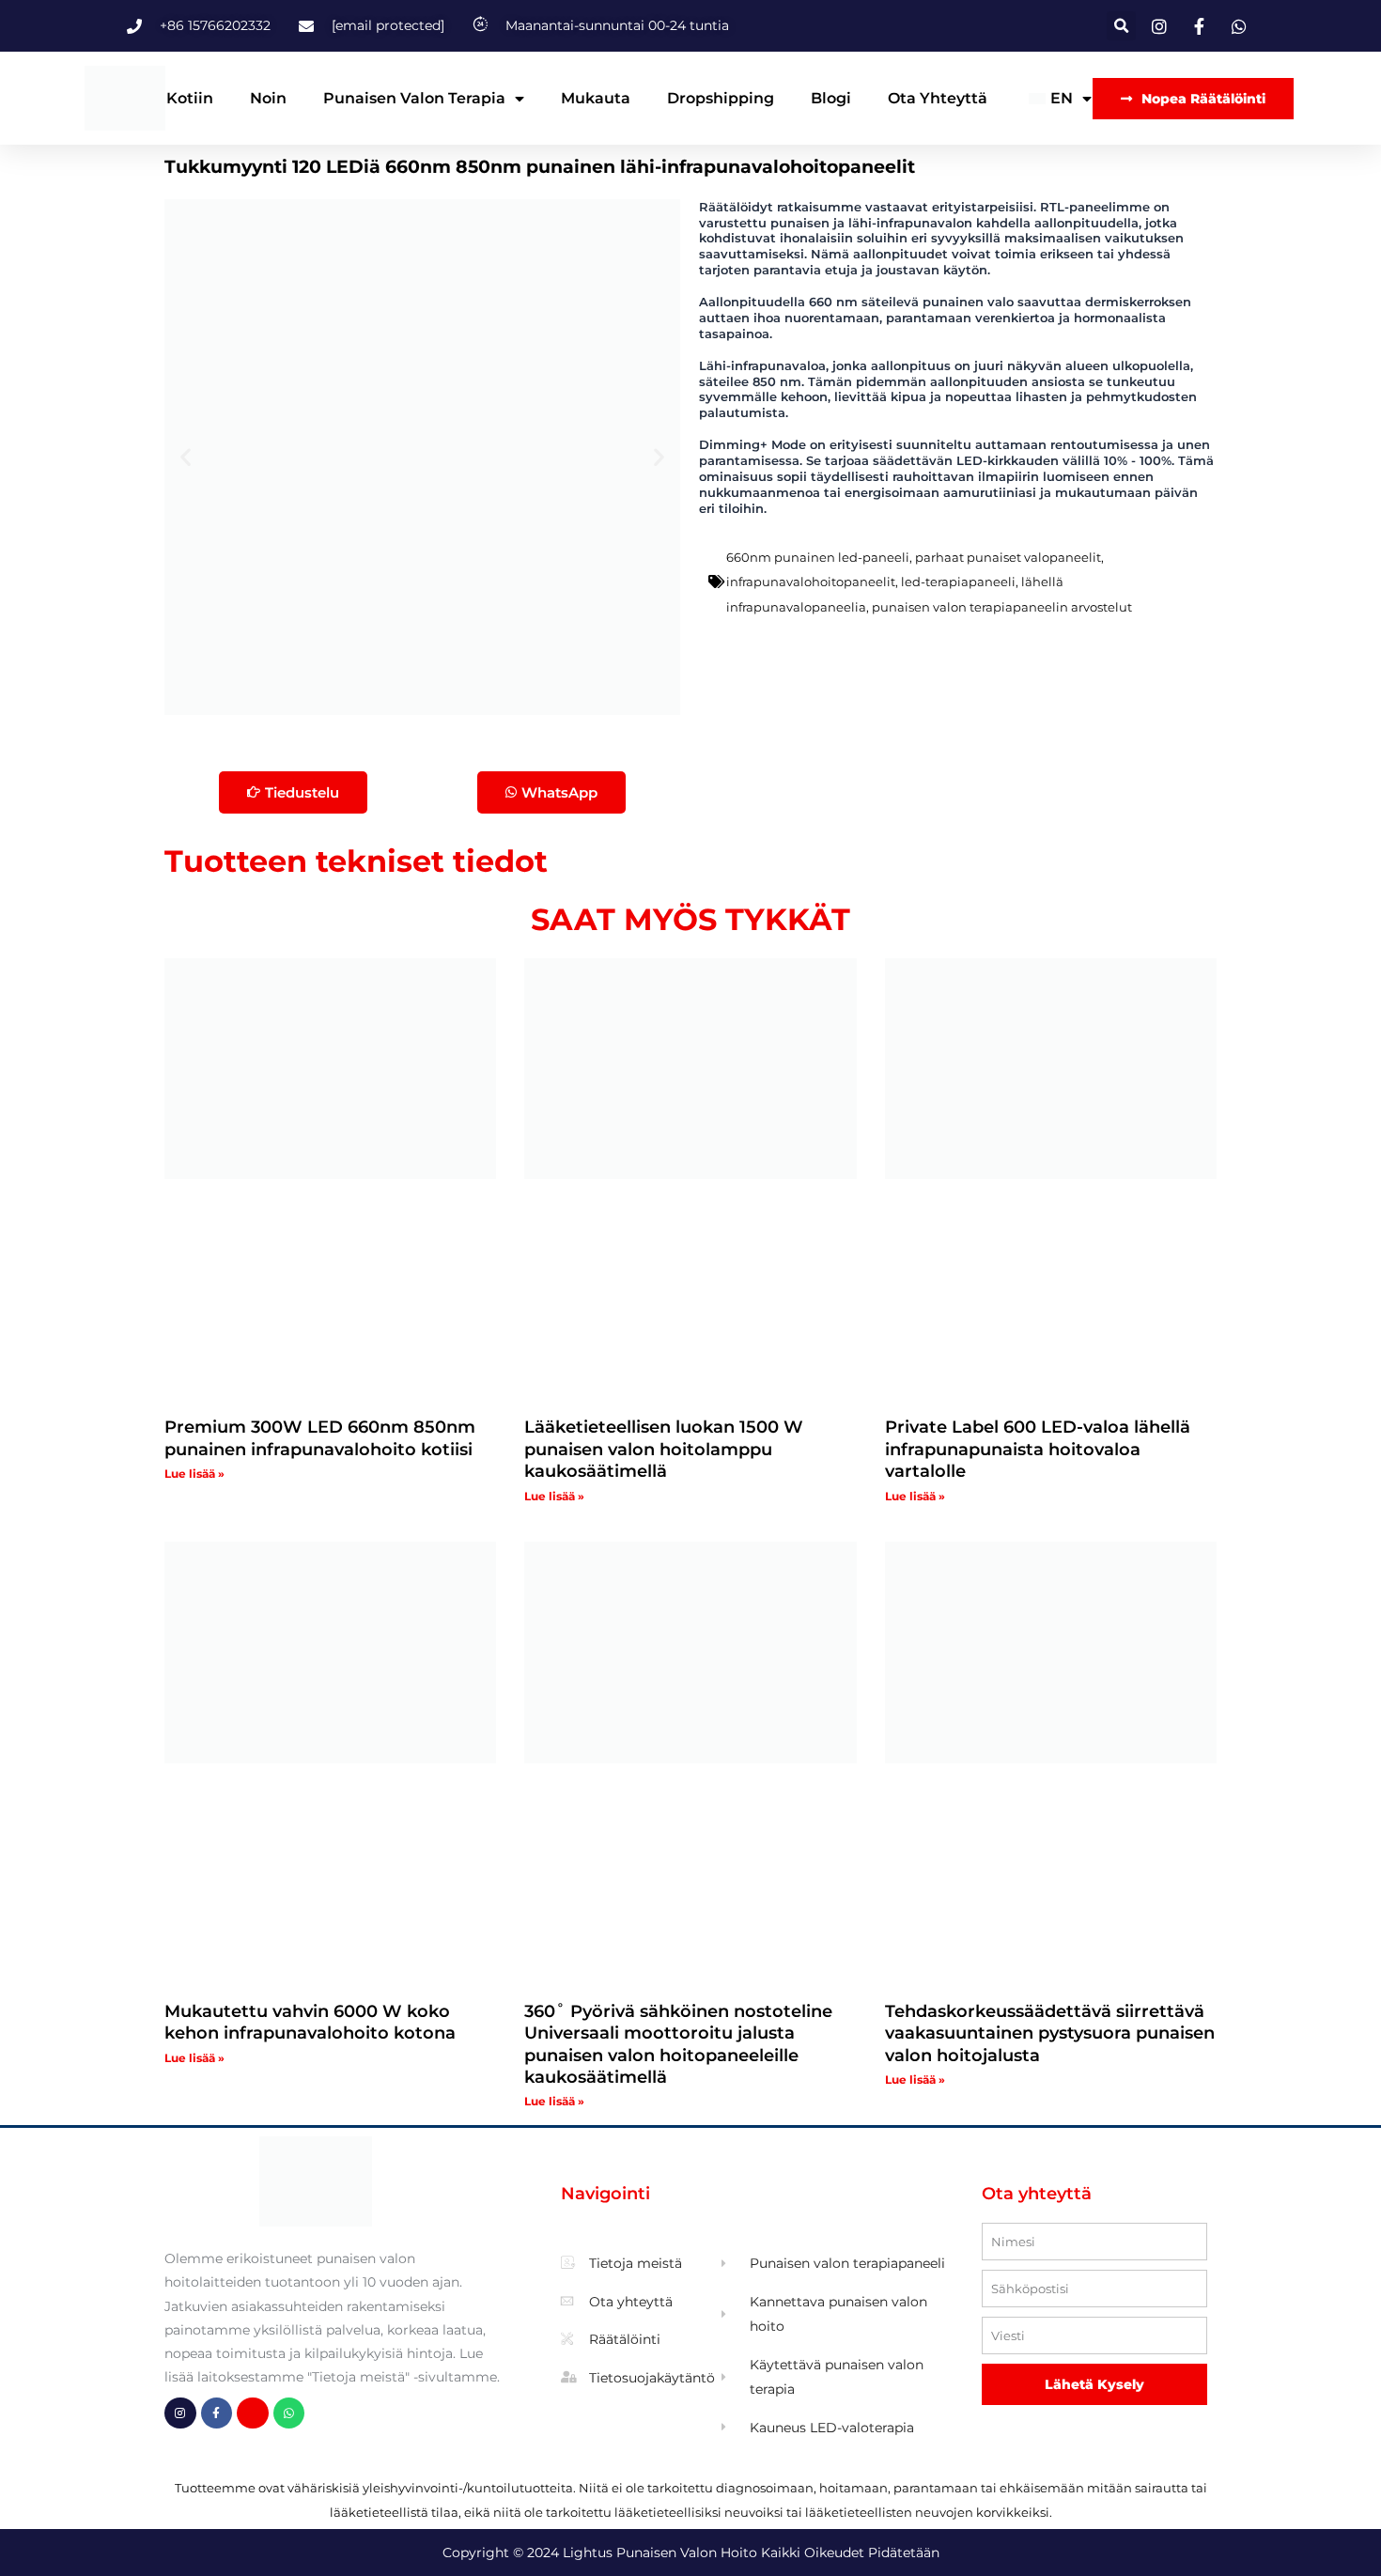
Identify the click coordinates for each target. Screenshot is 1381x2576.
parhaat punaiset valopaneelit (1008, 557)
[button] (1121, 26)
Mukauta (596, 98)
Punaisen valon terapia (414, 98)
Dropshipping (721, 98)
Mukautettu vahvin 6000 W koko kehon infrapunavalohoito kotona (310, 2022)
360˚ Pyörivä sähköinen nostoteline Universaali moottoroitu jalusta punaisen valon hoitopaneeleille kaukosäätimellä (678, 2044)
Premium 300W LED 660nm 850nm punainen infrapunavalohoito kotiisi (320, 1438)
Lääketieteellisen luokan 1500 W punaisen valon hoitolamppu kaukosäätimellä (664, 1449)
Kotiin (190, 98)
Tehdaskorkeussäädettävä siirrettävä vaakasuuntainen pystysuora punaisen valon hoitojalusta (1050, 2033)
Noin (268, 98)
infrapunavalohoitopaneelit (811, 582)
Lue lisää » (194, 1474)
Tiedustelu (302, 792)
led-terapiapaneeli (958, 582)
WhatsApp (559, 792)
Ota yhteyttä (938, 98)
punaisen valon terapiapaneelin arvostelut (1002, 607)
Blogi (831, 98)
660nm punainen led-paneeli (818, 557)
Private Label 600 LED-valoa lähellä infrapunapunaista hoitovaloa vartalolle (1038, 1449)
